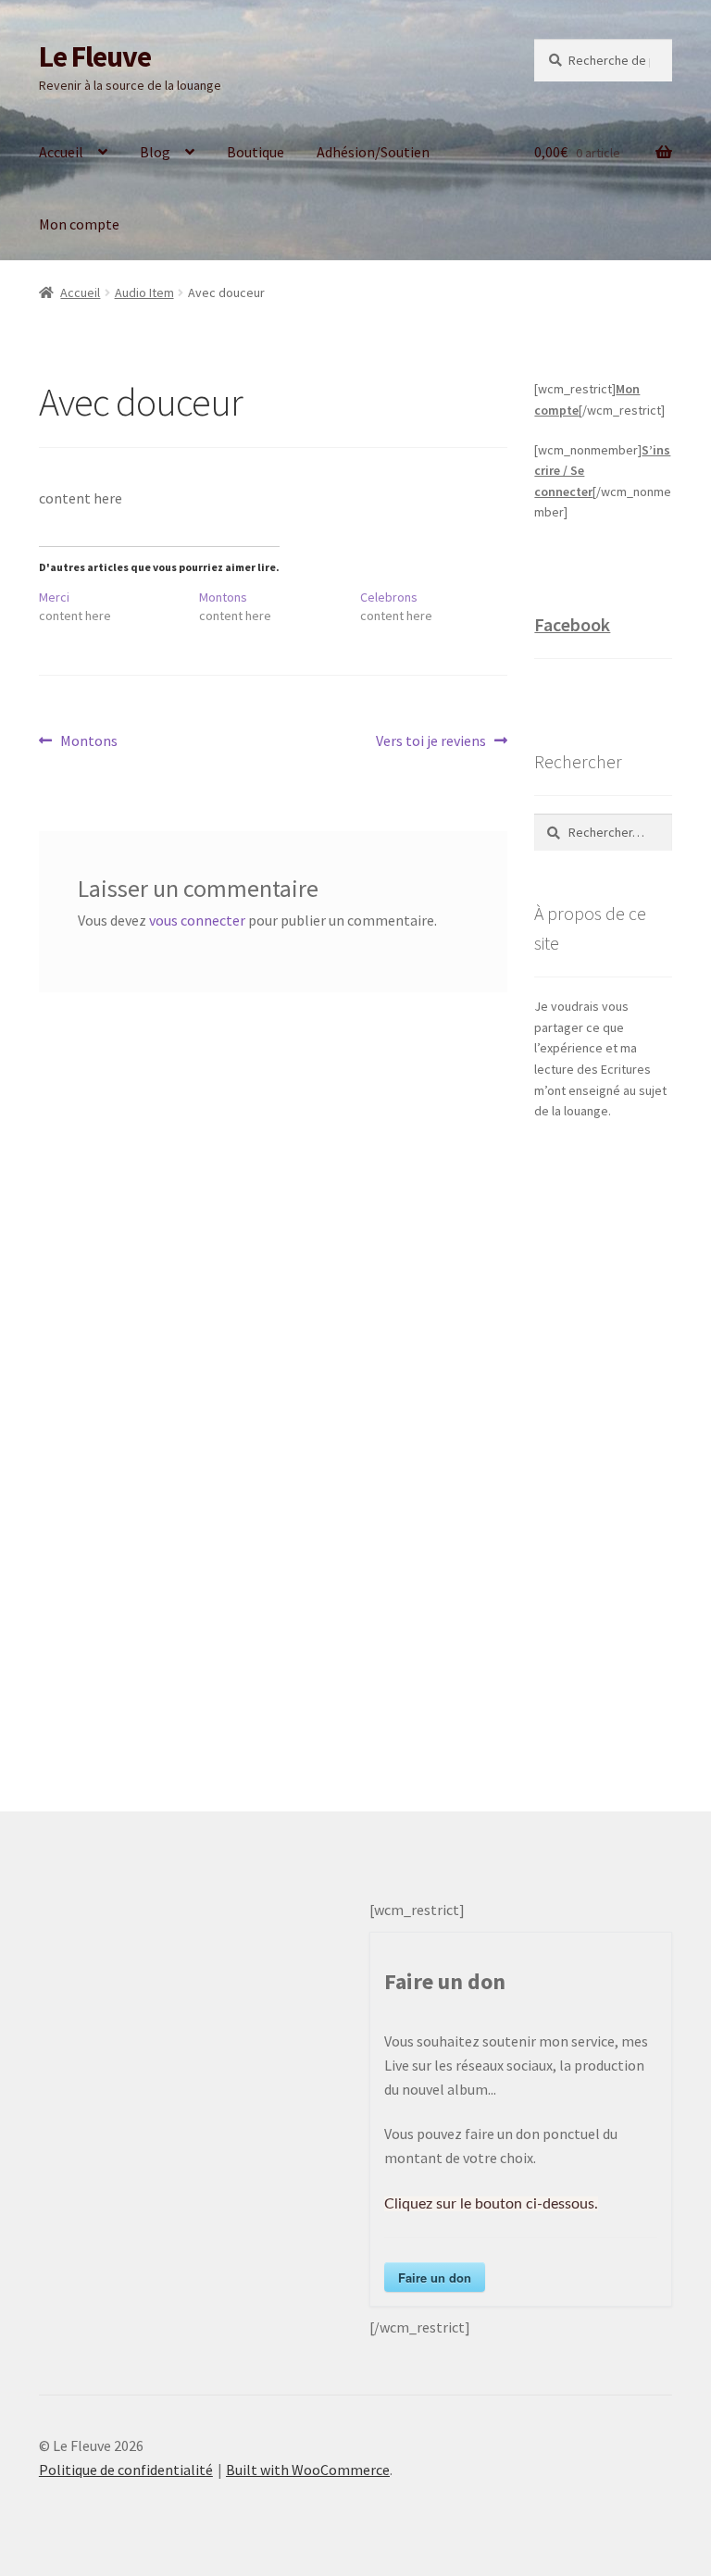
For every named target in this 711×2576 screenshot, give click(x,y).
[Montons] (279, 606)
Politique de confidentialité (126, 2470)
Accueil (61, 152)
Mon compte (79, 224)
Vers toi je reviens (431, 742)
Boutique (256, 152)
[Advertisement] (603, 1448)
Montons (88, 742)
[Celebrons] (440, 606)
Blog (155, 152)
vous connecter (197, 920)
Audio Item (144, 292)
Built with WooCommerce (308, 2470)
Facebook (572, 624)
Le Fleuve (95, 56)
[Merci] (119, 606)
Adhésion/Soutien (373, 152)
